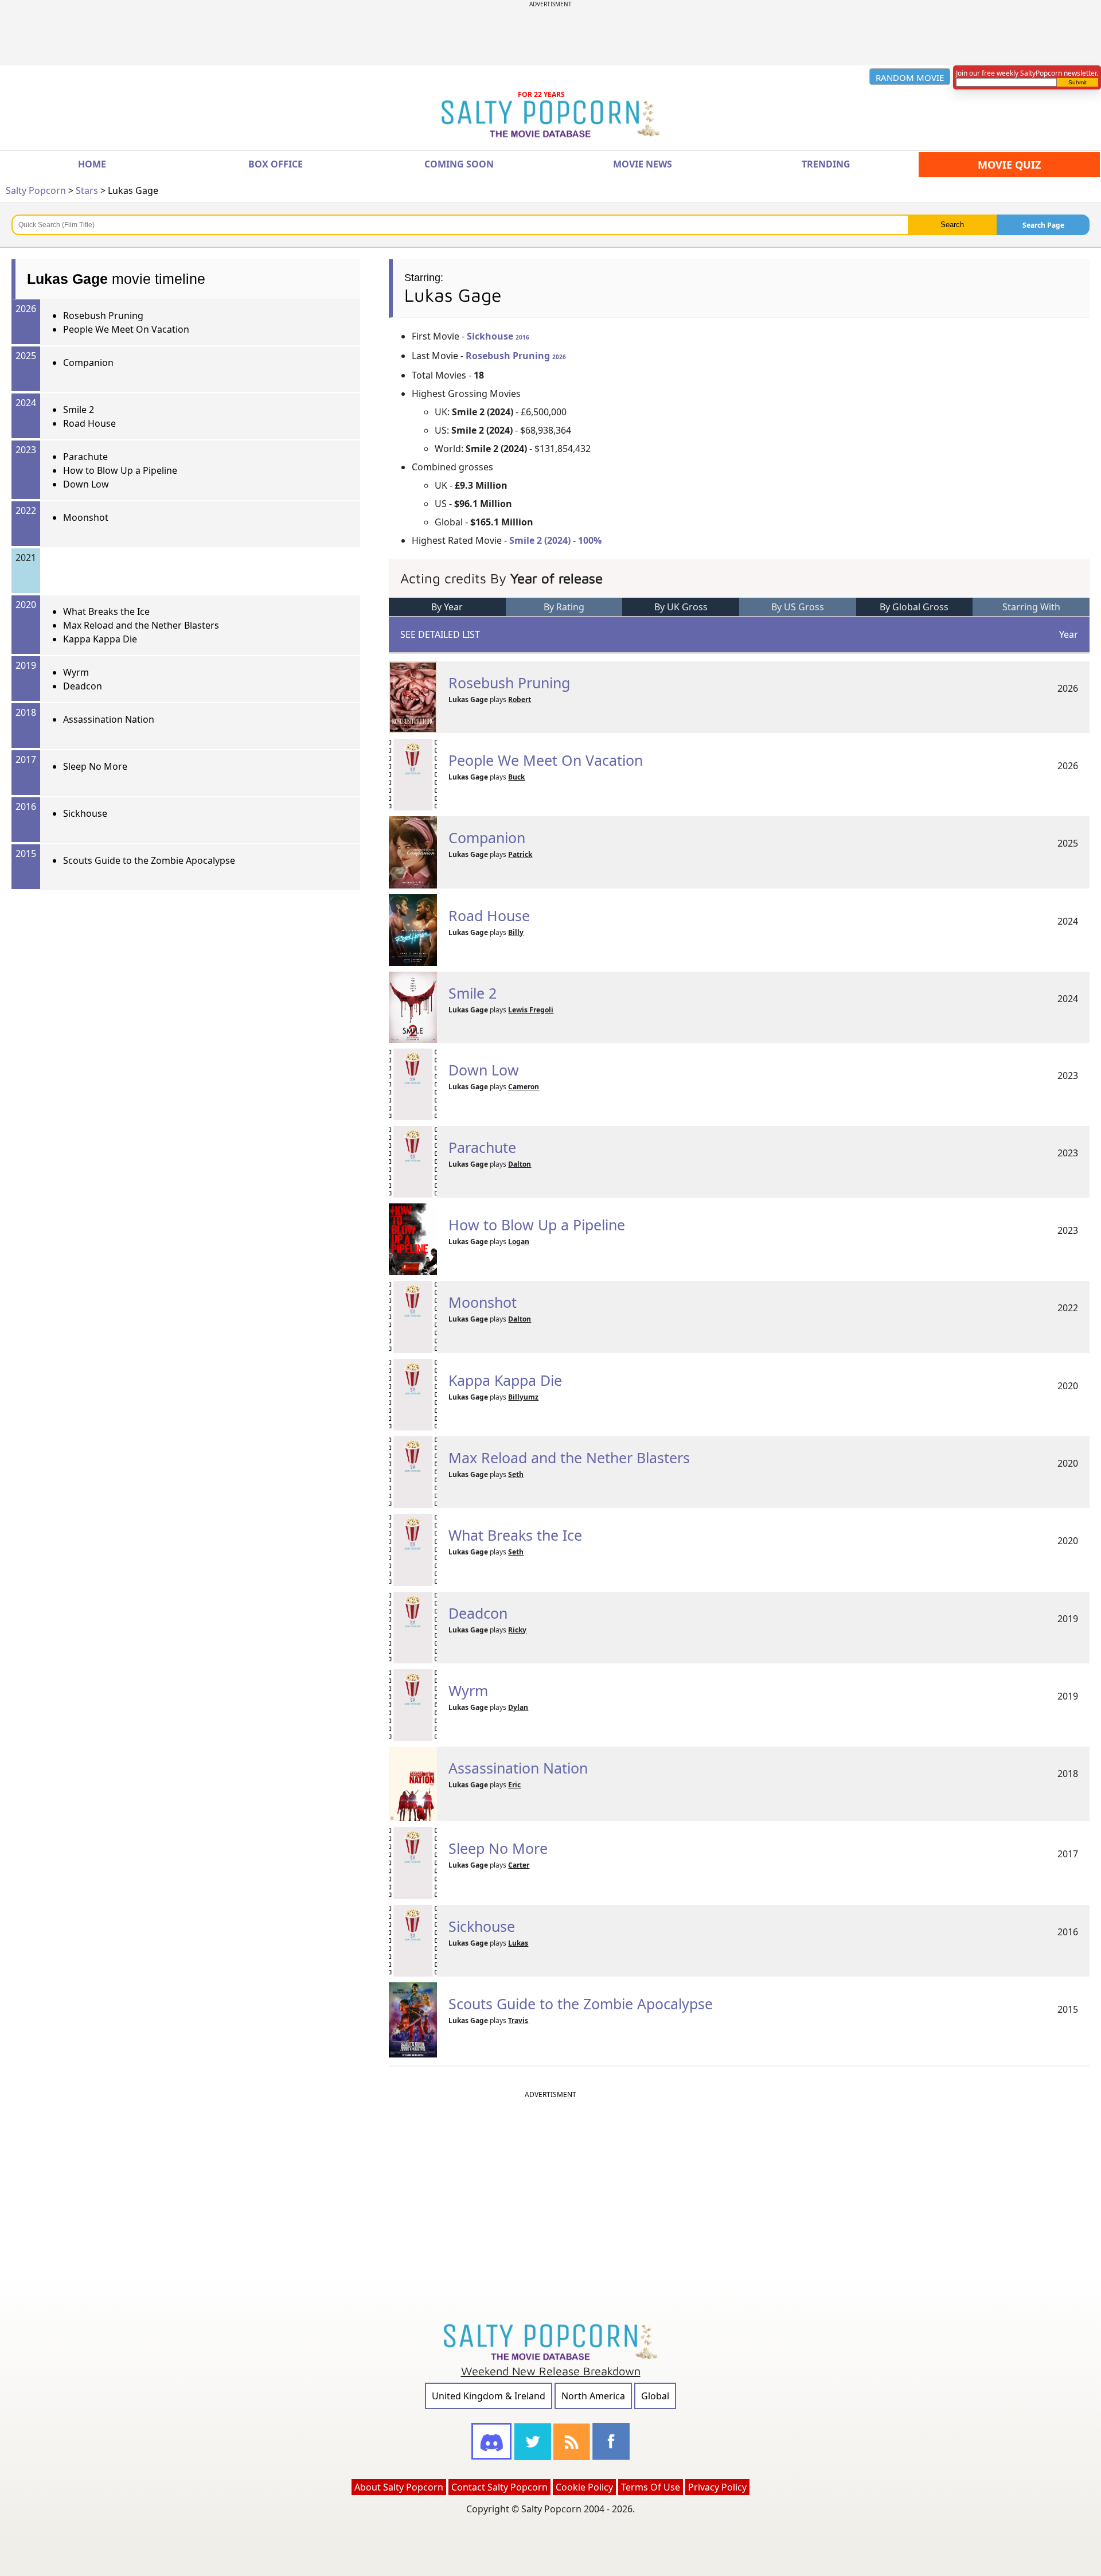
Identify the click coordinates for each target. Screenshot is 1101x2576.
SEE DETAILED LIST (440, 634)
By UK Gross (681, 607)
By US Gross (798, 607)
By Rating (564, 607)
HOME (92, 164)
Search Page (1043, 225)
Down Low (86, 484)
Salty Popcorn (36, 190)
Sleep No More (95, 766)
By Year (447, 607)
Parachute (85, 457)
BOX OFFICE (276, 164)
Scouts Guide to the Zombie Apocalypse (149, 860)
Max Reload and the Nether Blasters (141, 625)
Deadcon (83, 686)
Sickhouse (85, 813)
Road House (89, 423)
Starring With (1031, 607)
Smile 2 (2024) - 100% (555, 540)
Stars (87, 190)
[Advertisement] (550, 34)
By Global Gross (914, 607)
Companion (88, 363)
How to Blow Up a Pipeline (120, 470)
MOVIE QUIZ (1009, 165)
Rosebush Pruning (103, 315)
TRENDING (826, 164)
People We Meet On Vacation (126, 329)
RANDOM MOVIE (910, 77)
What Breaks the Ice (106, 611)
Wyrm (76, 672)
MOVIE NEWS (643, 164)
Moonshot (86, 517)
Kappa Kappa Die (100, 639)
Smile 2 (79, 410)
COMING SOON (459, 164)
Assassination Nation (109, 719)
